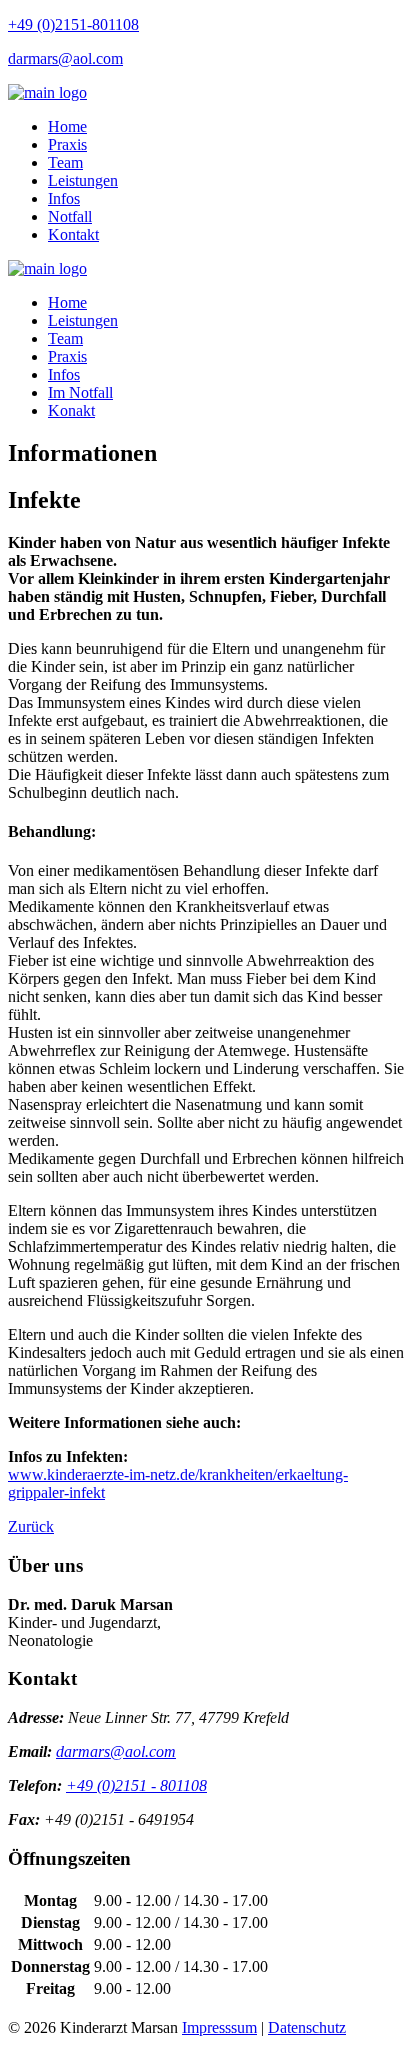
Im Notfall (80, 392)
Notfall (70, 216)
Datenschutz (307, 2027)
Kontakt (73, 234)
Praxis (67, 144)
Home (67, 126)
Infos (64, 198)
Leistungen (83, 180)
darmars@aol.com (65, 58)
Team (65, 162)
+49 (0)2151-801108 (73, 24)
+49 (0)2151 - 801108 (136, 1785)
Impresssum (219, 2027)
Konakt (71, 410)
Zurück (31, 1526)
